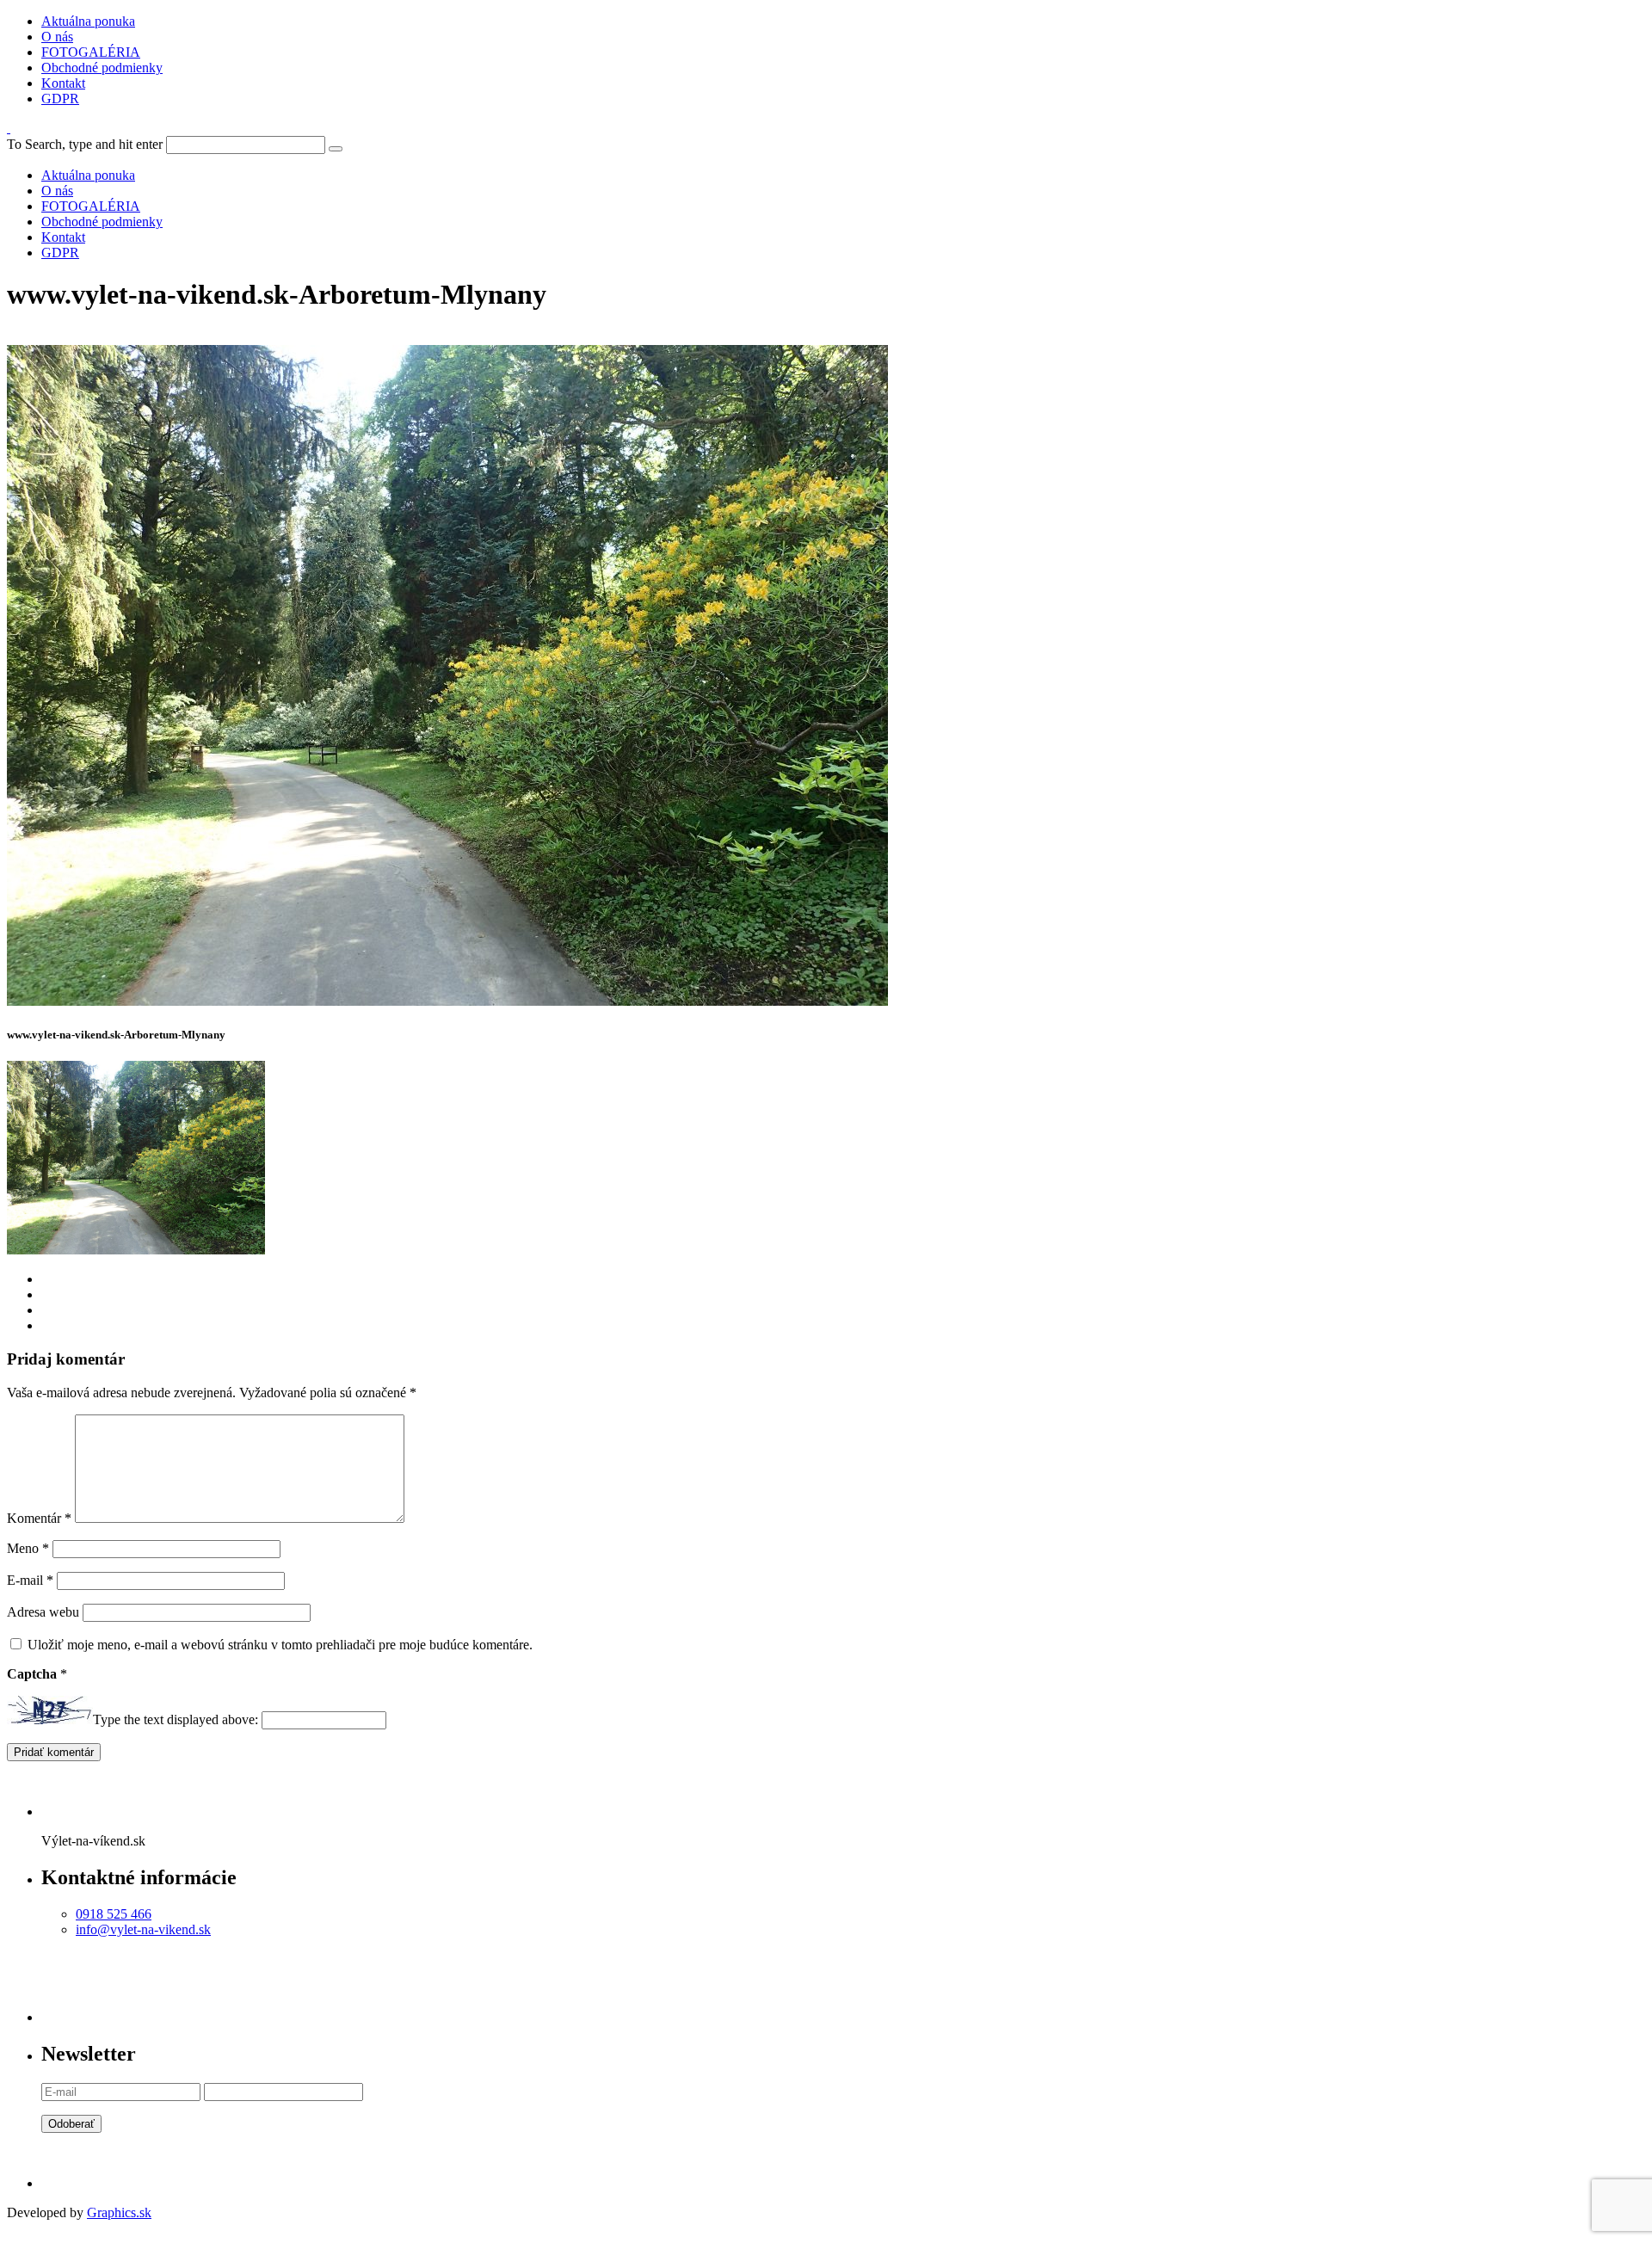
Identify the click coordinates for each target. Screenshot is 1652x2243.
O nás (57, 37)
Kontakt (63, 83)
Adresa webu (43, 1612)
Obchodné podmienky (102, 68)
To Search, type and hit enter (85, 144)
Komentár (39, 1518)
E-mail (30, 1580)
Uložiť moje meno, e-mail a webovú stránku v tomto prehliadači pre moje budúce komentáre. (280, 1645)
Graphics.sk (119, 2212)
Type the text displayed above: (176, 1719)
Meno (28, 1548)
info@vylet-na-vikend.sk (143, 1929)
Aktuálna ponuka (88, 21)
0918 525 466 (114, 1914)
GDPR (60, 99)
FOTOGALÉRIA (91, 52)
